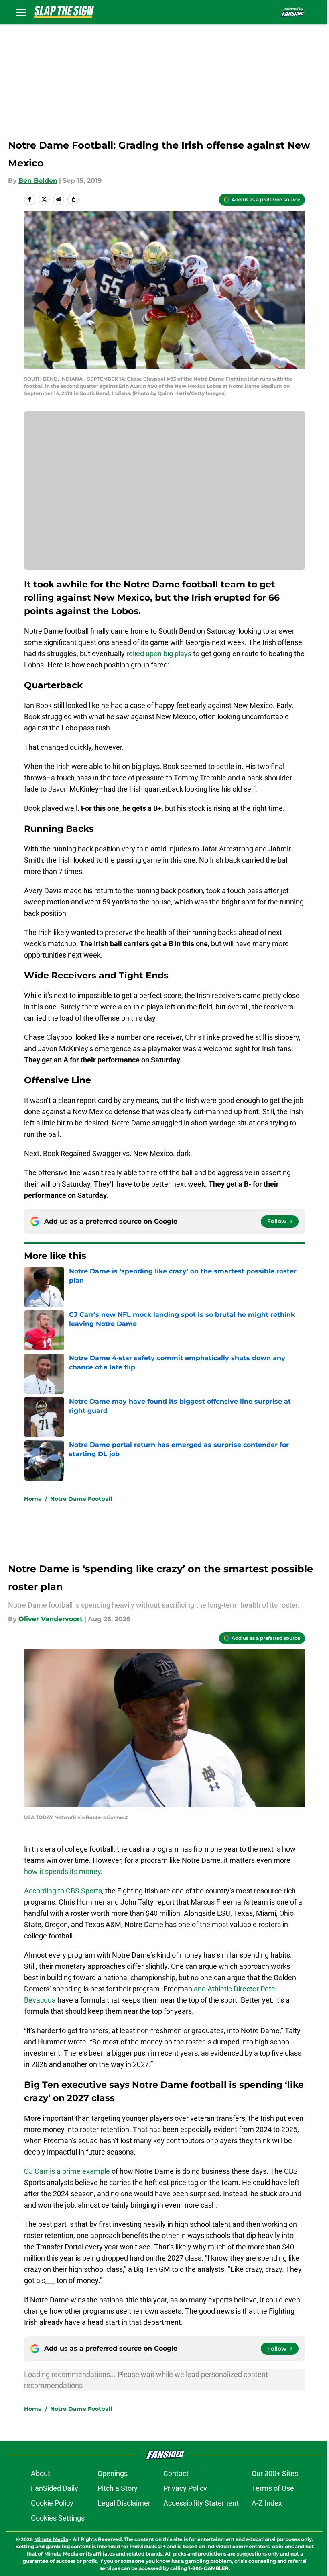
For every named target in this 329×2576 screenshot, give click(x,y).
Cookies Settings (58, 2518)
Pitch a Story (118, 2488)
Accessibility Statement (201, 2503)
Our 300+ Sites (275, 2473)
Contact (176, 2473)
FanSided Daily (55, 2488)
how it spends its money (62, 1871)
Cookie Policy (52, 2503)
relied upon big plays (158, 654)
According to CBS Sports (63, 1891)
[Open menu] (21, 12)
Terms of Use (273, 2488)
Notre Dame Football (81, 1499)
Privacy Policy (185, 2488)
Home (33, 1499)
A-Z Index (267, 2503)
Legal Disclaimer (124, 2503)
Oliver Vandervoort (51, 1619)
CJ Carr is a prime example (67, 2171)
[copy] (73, 199)
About (41, 2473)
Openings (113, 2473)
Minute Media (51, 2539)
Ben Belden (38, 181)
